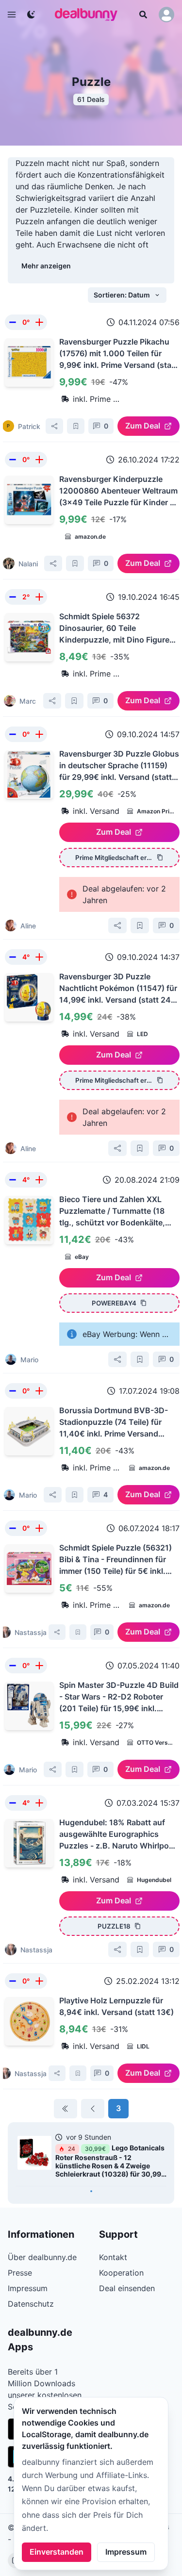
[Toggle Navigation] (12, 15)
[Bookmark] (76, 426)
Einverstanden (57, 2552)
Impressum (126, 2552)
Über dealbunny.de (42, 2257)
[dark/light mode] (31, 15)
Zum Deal (143, 426)
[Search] (143, 15)
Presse (20, 2273)
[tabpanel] (91, 2158)
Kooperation (121, 2273)
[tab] (91, 2191)
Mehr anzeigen (46, 266)
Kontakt (113, 2257)
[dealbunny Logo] (89, 15)
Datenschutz (31, 2304)
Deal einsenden (127, 2288)
